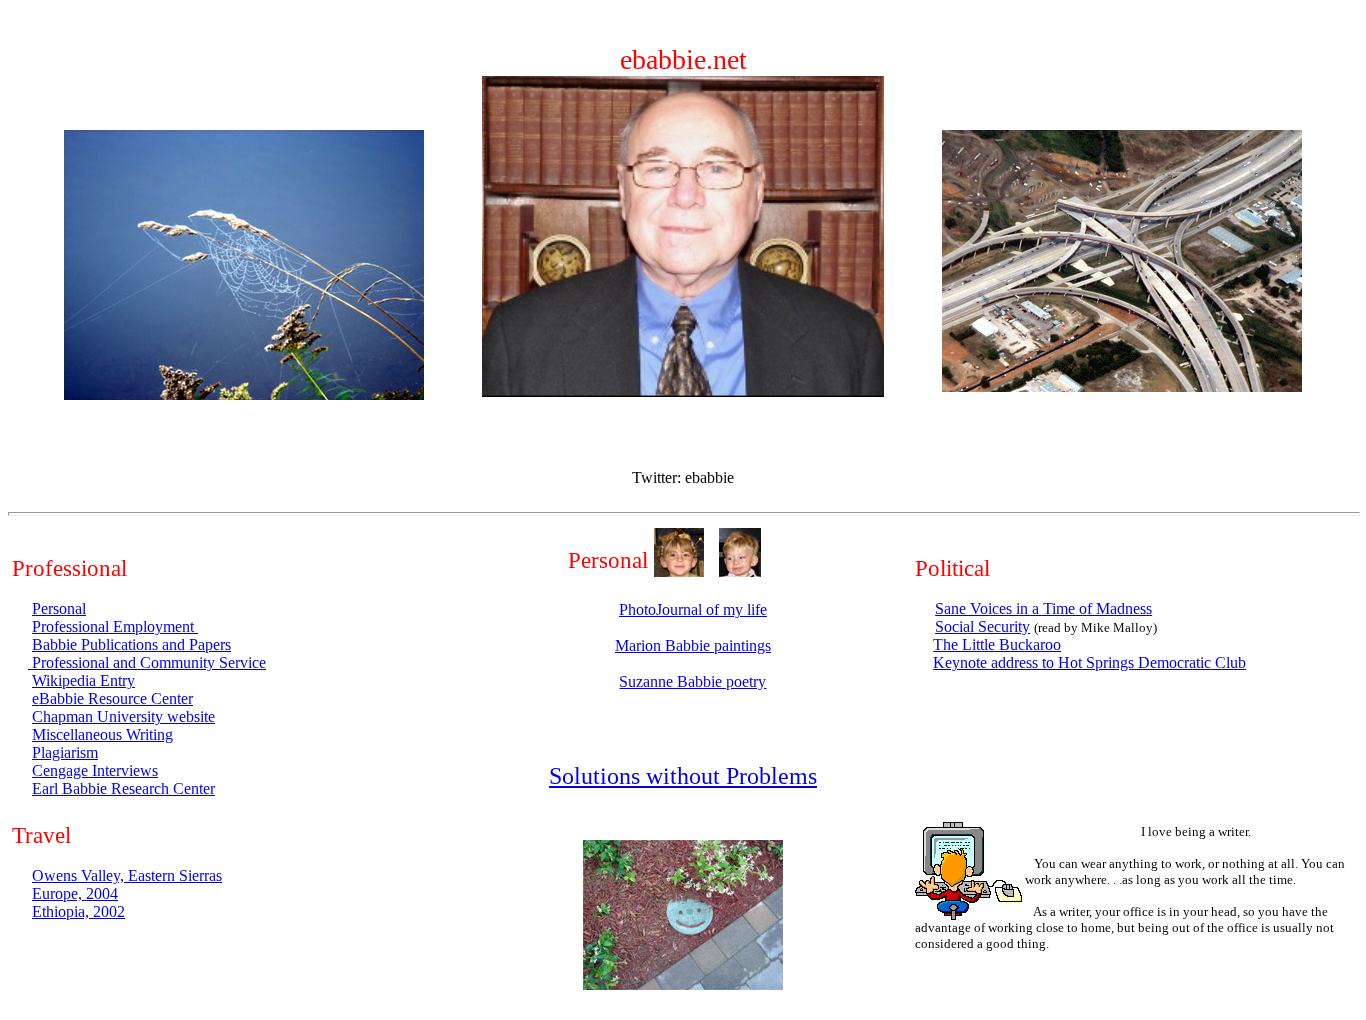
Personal (59, 608)
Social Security (982, 626)
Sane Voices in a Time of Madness (1043, 608)
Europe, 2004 (75, 893)
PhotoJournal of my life (693, 609)
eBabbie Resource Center (112, 698)
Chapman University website (123, 716)
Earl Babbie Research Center (123, 788)
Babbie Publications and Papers (131, 644)
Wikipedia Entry (83, 680)
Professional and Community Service (147, 662)
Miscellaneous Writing (102, 734)
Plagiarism (65, 752)
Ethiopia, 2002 (78, 911)
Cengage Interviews (95, 770)
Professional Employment (115, 626)
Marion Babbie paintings (693, 645)
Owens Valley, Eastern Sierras (127, 875)
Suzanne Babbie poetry (692, 681)
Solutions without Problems (683, 776)
